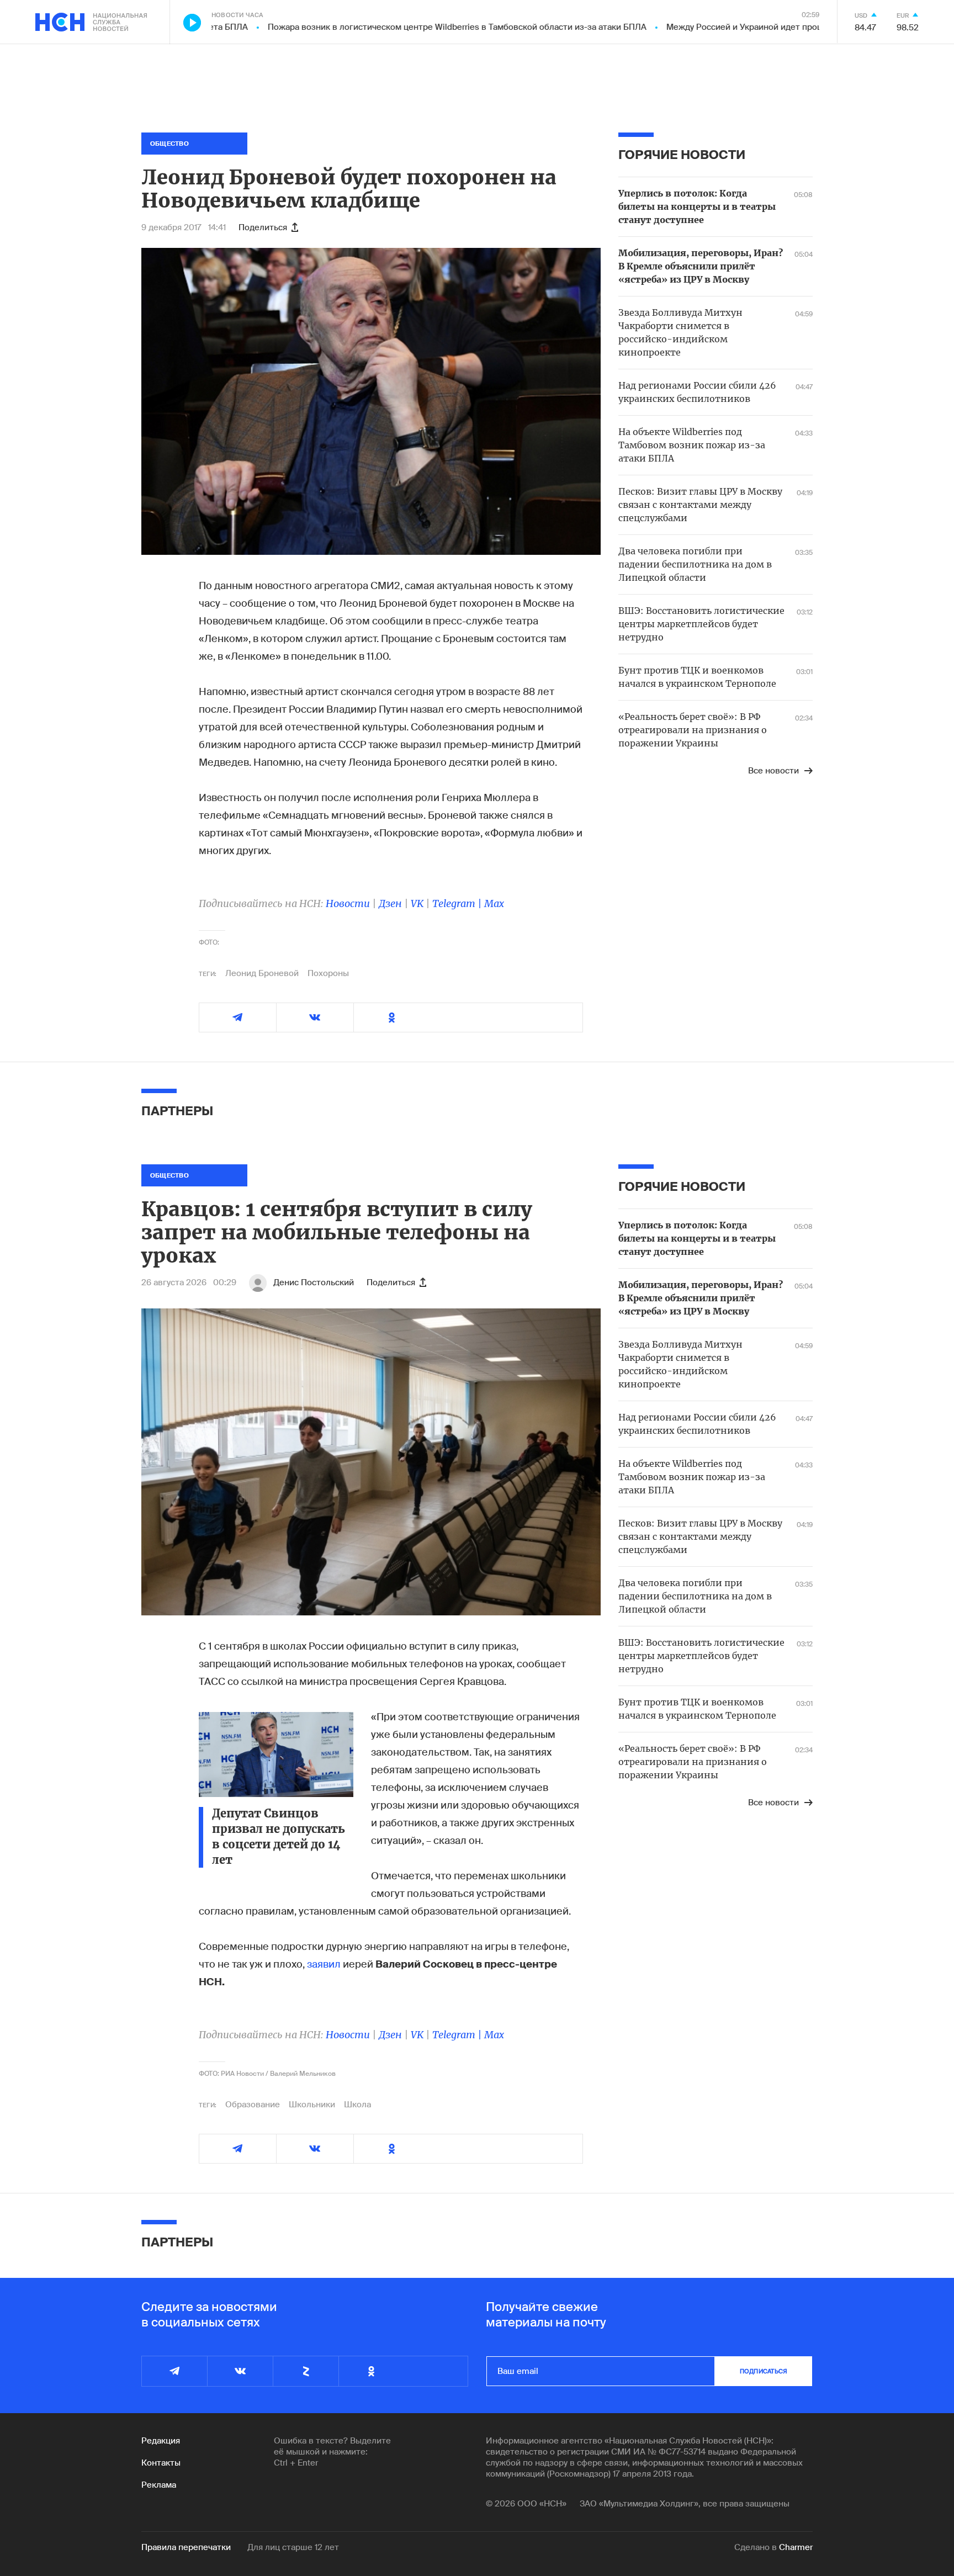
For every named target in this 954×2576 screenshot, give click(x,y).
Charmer (796, 2547)
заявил (324, 1964)
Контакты (161, 2463)
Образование (253, 2105)
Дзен (390, 903)
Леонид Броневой (262, 973)
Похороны (328, 973)
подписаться (764, 2371)
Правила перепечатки (186, 2547)
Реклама (159, 2485)
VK (417, 903)
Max (494, 903)
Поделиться (263, 227)
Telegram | (458, 903)
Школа (357, 2105)
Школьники (312, 2105)
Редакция (161, 2441)
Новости (348, 903)
